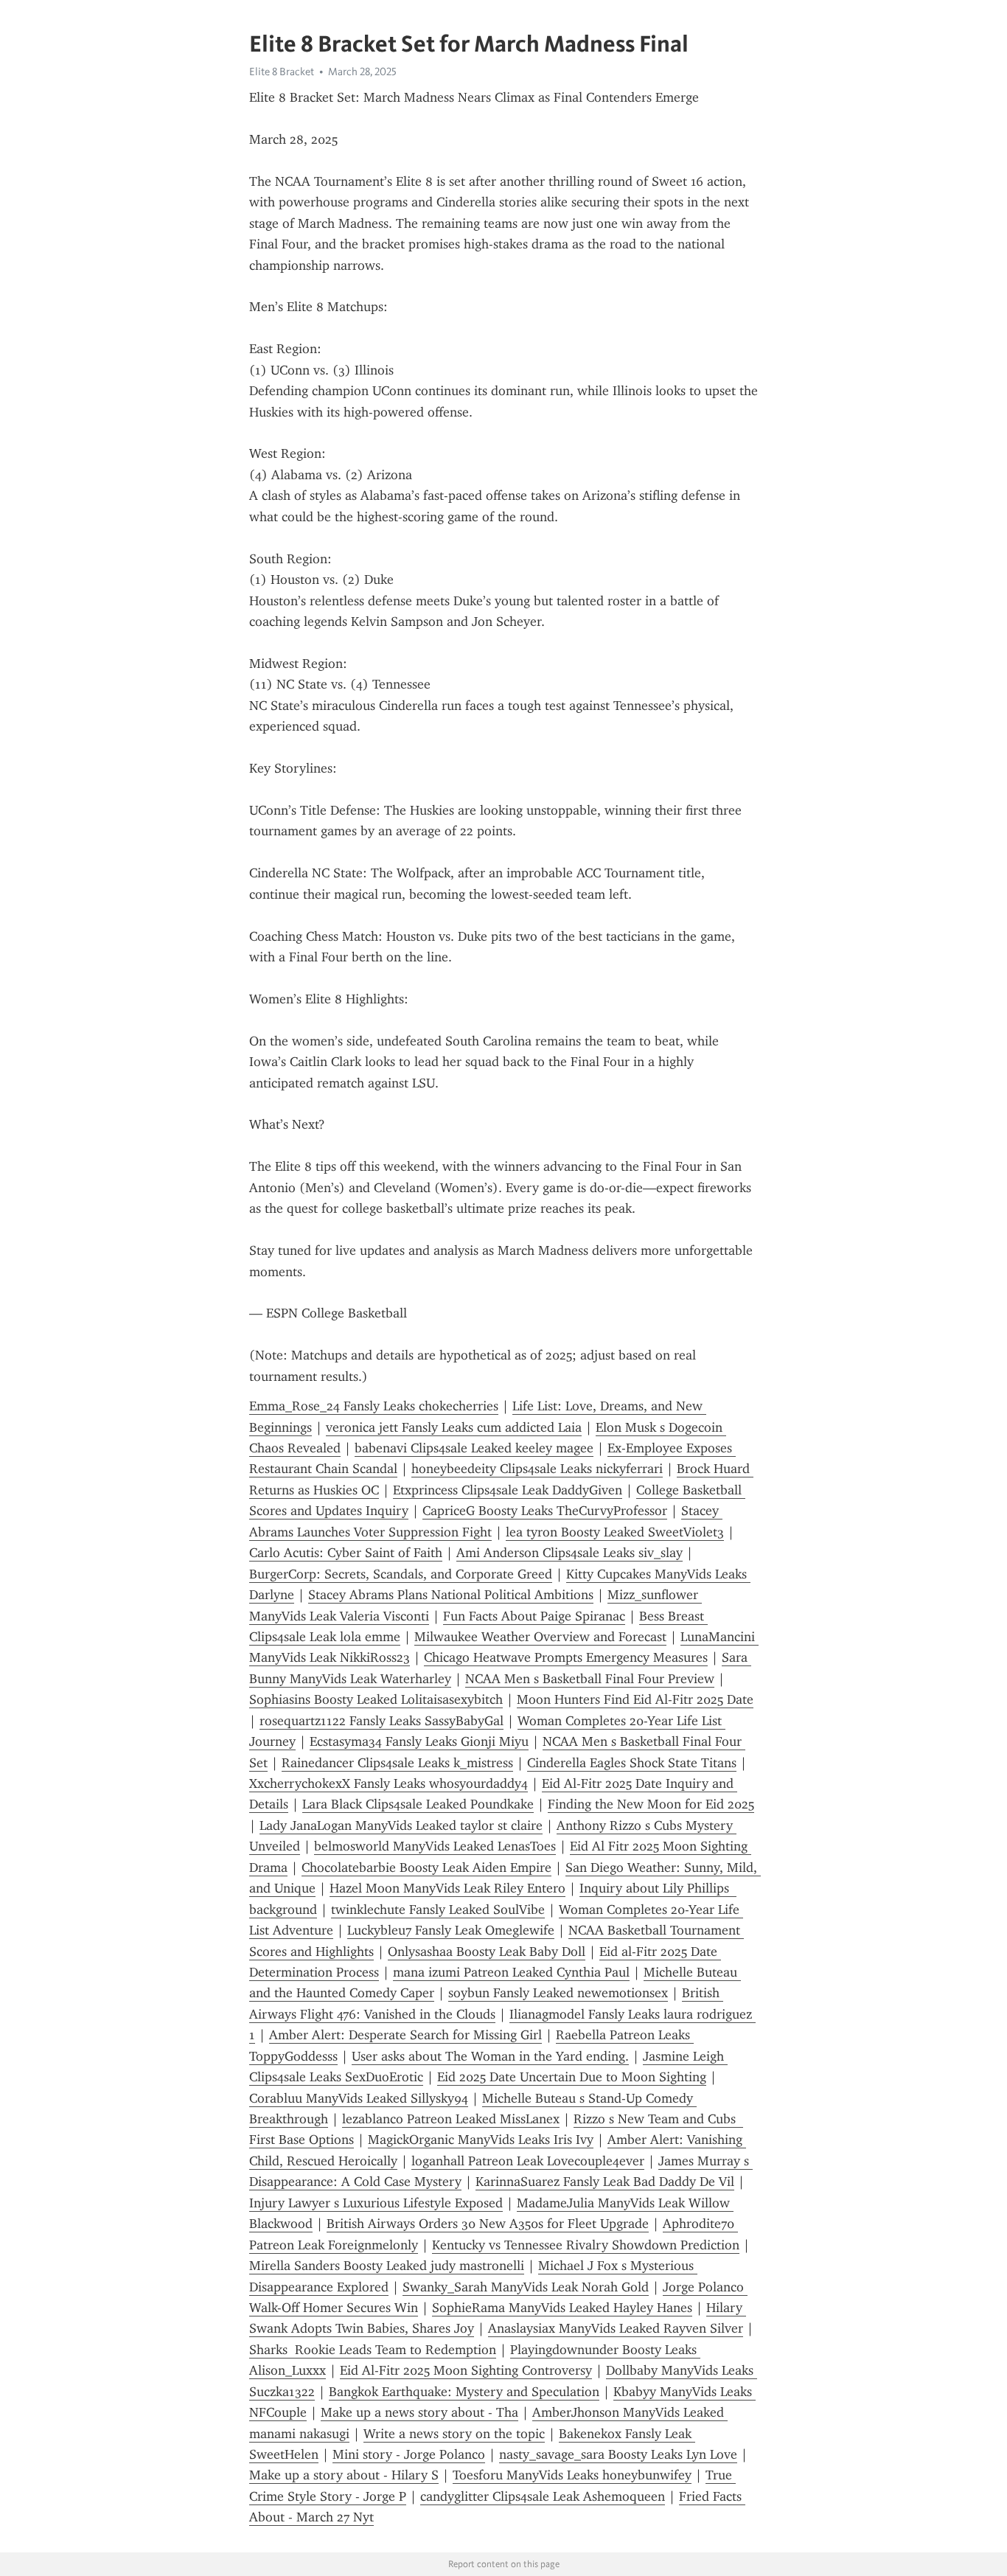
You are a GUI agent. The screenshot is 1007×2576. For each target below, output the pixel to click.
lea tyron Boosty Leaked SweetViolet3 (615, 1532)
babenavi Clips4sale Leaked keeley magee (474, 1448)
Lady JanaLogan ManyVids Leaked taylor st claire (401, 1825)
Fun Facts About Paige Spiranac (534, 1616)
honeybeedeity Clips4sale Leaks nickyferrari (537, 1469)
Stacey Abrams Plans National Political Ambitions (451, 1595)
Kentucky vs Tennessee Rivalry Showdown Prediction (586, 2245)
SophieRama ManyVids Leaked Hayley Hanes (562, 2308)
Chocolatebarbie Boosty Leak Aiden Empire (426, 1867)
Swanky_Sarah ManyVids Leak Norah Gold (526, 2287)
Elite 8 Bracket (282, 72)
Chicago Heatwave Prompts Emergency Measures (566, 1657)
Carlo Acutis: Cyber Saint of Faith (346, 1553)
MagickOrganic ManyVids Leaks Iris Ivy (481, 2140)
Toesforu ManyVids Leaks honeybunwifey (572, 2475)
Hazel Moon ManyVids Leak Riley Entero (447, 1888)
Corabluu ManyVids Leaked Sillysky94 (359, 2098)
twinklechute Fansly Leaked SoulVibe (438, 1910)
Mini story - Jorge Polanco (409, 2454)
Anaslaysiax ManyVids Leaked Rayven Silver (616, 2328)
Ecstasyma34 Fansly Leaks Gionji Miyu (419, 1741)
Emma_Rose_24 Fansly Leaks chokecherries (374, 1406)
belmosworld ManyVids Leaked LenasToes (435, 1846)
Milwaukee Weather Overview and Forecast (540, 1637)
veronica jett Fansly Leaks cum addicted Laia (454, 1427)
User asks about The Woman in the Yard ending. (490, 2056)
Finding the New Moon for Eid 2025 (651, 1804)
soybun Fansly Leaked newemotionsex (558, 1993)
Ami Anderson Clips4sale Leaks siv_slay (569, 1553)
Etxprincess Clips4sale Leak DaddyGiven (508, 1490)
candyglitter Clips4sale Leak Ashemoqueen (543, 2496)
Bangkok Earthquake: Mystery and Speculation (464, 2392)
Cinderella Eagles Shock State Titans (632, 1763)
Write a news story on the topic (454, 2434)
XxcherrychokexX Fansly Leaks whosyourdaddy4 (388, 1783)
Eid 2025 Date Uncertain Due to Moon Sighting (572, 2077)
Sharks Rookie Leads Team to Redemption (373, 2350)
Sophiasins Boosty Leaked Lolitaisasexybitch (376, 1699)
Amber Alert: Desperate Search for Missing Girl (405, 2035)
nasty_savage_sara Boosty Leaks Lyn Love (618, 2454)
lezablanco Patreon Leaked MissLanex (451, 2119)
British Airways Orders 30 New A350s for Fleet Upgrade (488, 2224)
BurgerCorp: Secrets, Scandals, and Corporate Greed (401, 1574)
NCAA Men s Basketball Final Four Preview (590, 1679)
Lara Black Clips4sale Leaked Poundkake (418, 1804)
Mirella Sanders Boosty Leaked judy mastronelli (387, 2266)
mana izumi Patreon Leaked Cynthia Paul (511, 1972)
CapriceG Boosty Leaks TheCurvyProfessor (545, 1511)
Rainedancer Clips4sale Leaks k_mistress (397, 1763)
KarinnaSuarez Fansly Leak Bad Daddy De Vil (605, 2182)
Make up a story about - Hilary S (344, 2475)
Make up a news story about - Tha (419, 2412)
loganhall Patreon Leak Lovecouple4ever (528, 2161)
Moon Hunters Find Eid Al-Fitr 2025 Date (635, 1699)
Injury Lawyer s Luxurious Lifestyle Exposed (376, 2203)
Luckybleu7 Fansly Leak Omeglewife (451, 1930)
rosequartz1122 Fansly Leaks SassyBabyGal (381, 1721)
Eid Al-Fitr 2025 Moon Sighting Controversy (466, 2370)
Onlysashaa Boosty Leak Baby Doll (487, 1952)
